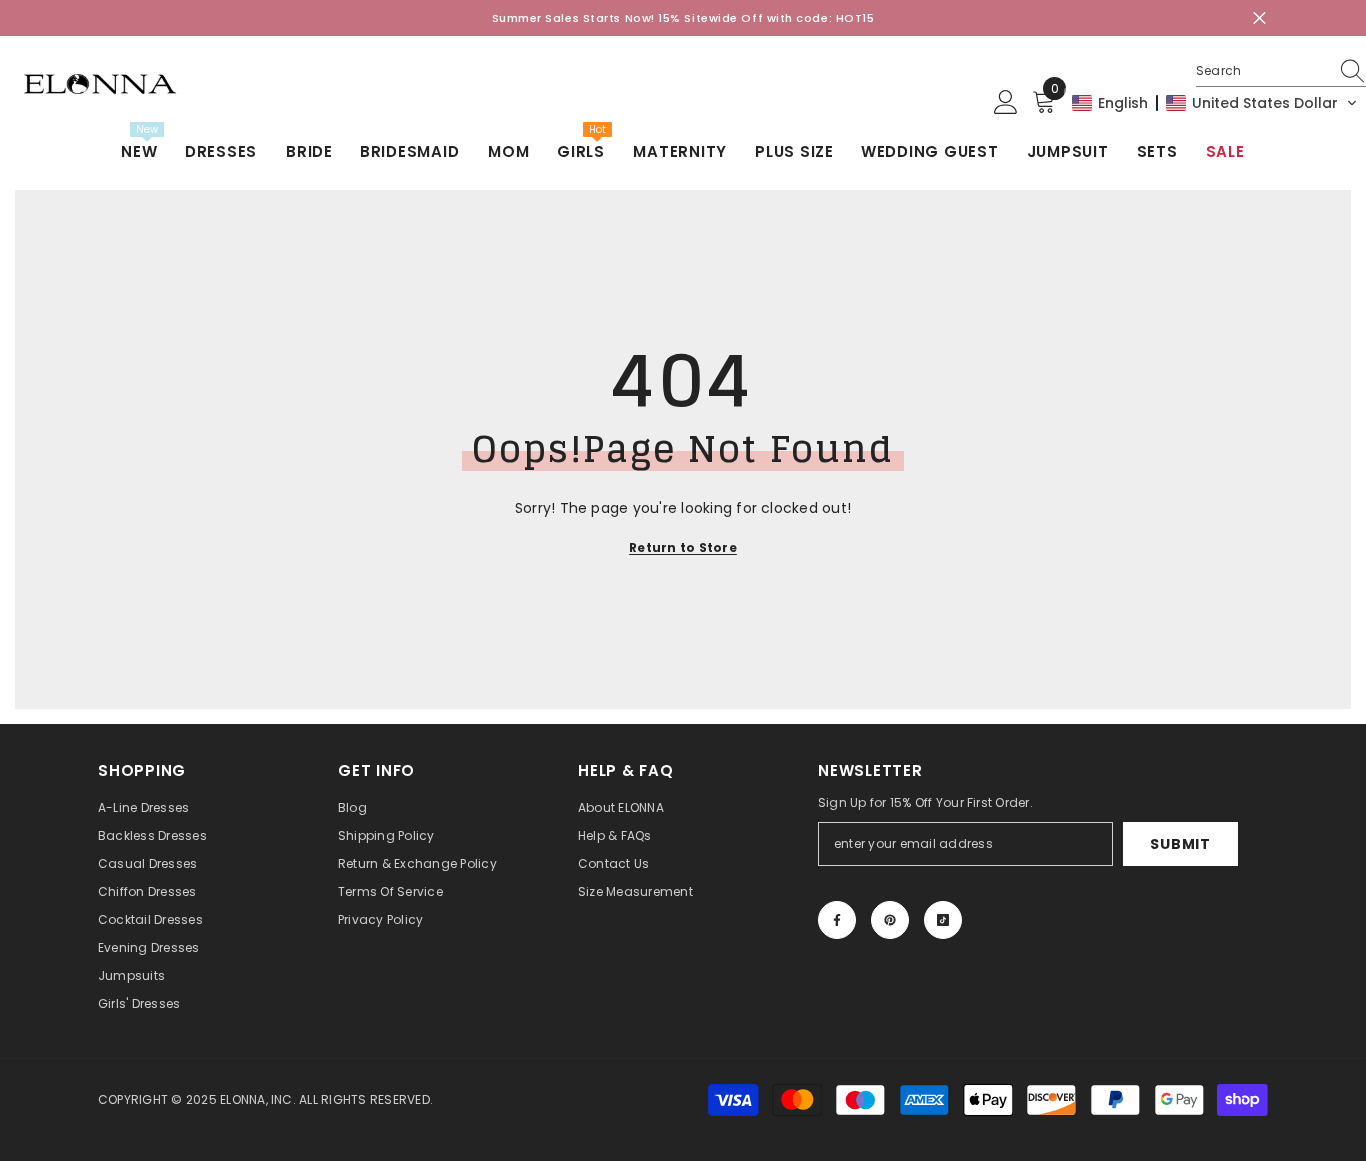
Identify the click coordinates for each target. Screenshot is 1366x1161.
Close (1259, 18)
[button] (1215, 103)
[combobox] (1262, 71)
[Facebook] (837, 920)
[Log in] (1006, 103)
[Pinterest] (890, 920)
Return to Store (683, 547)
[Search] (1281, 71)
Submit (1180, 844)
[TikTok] (943, 920)
